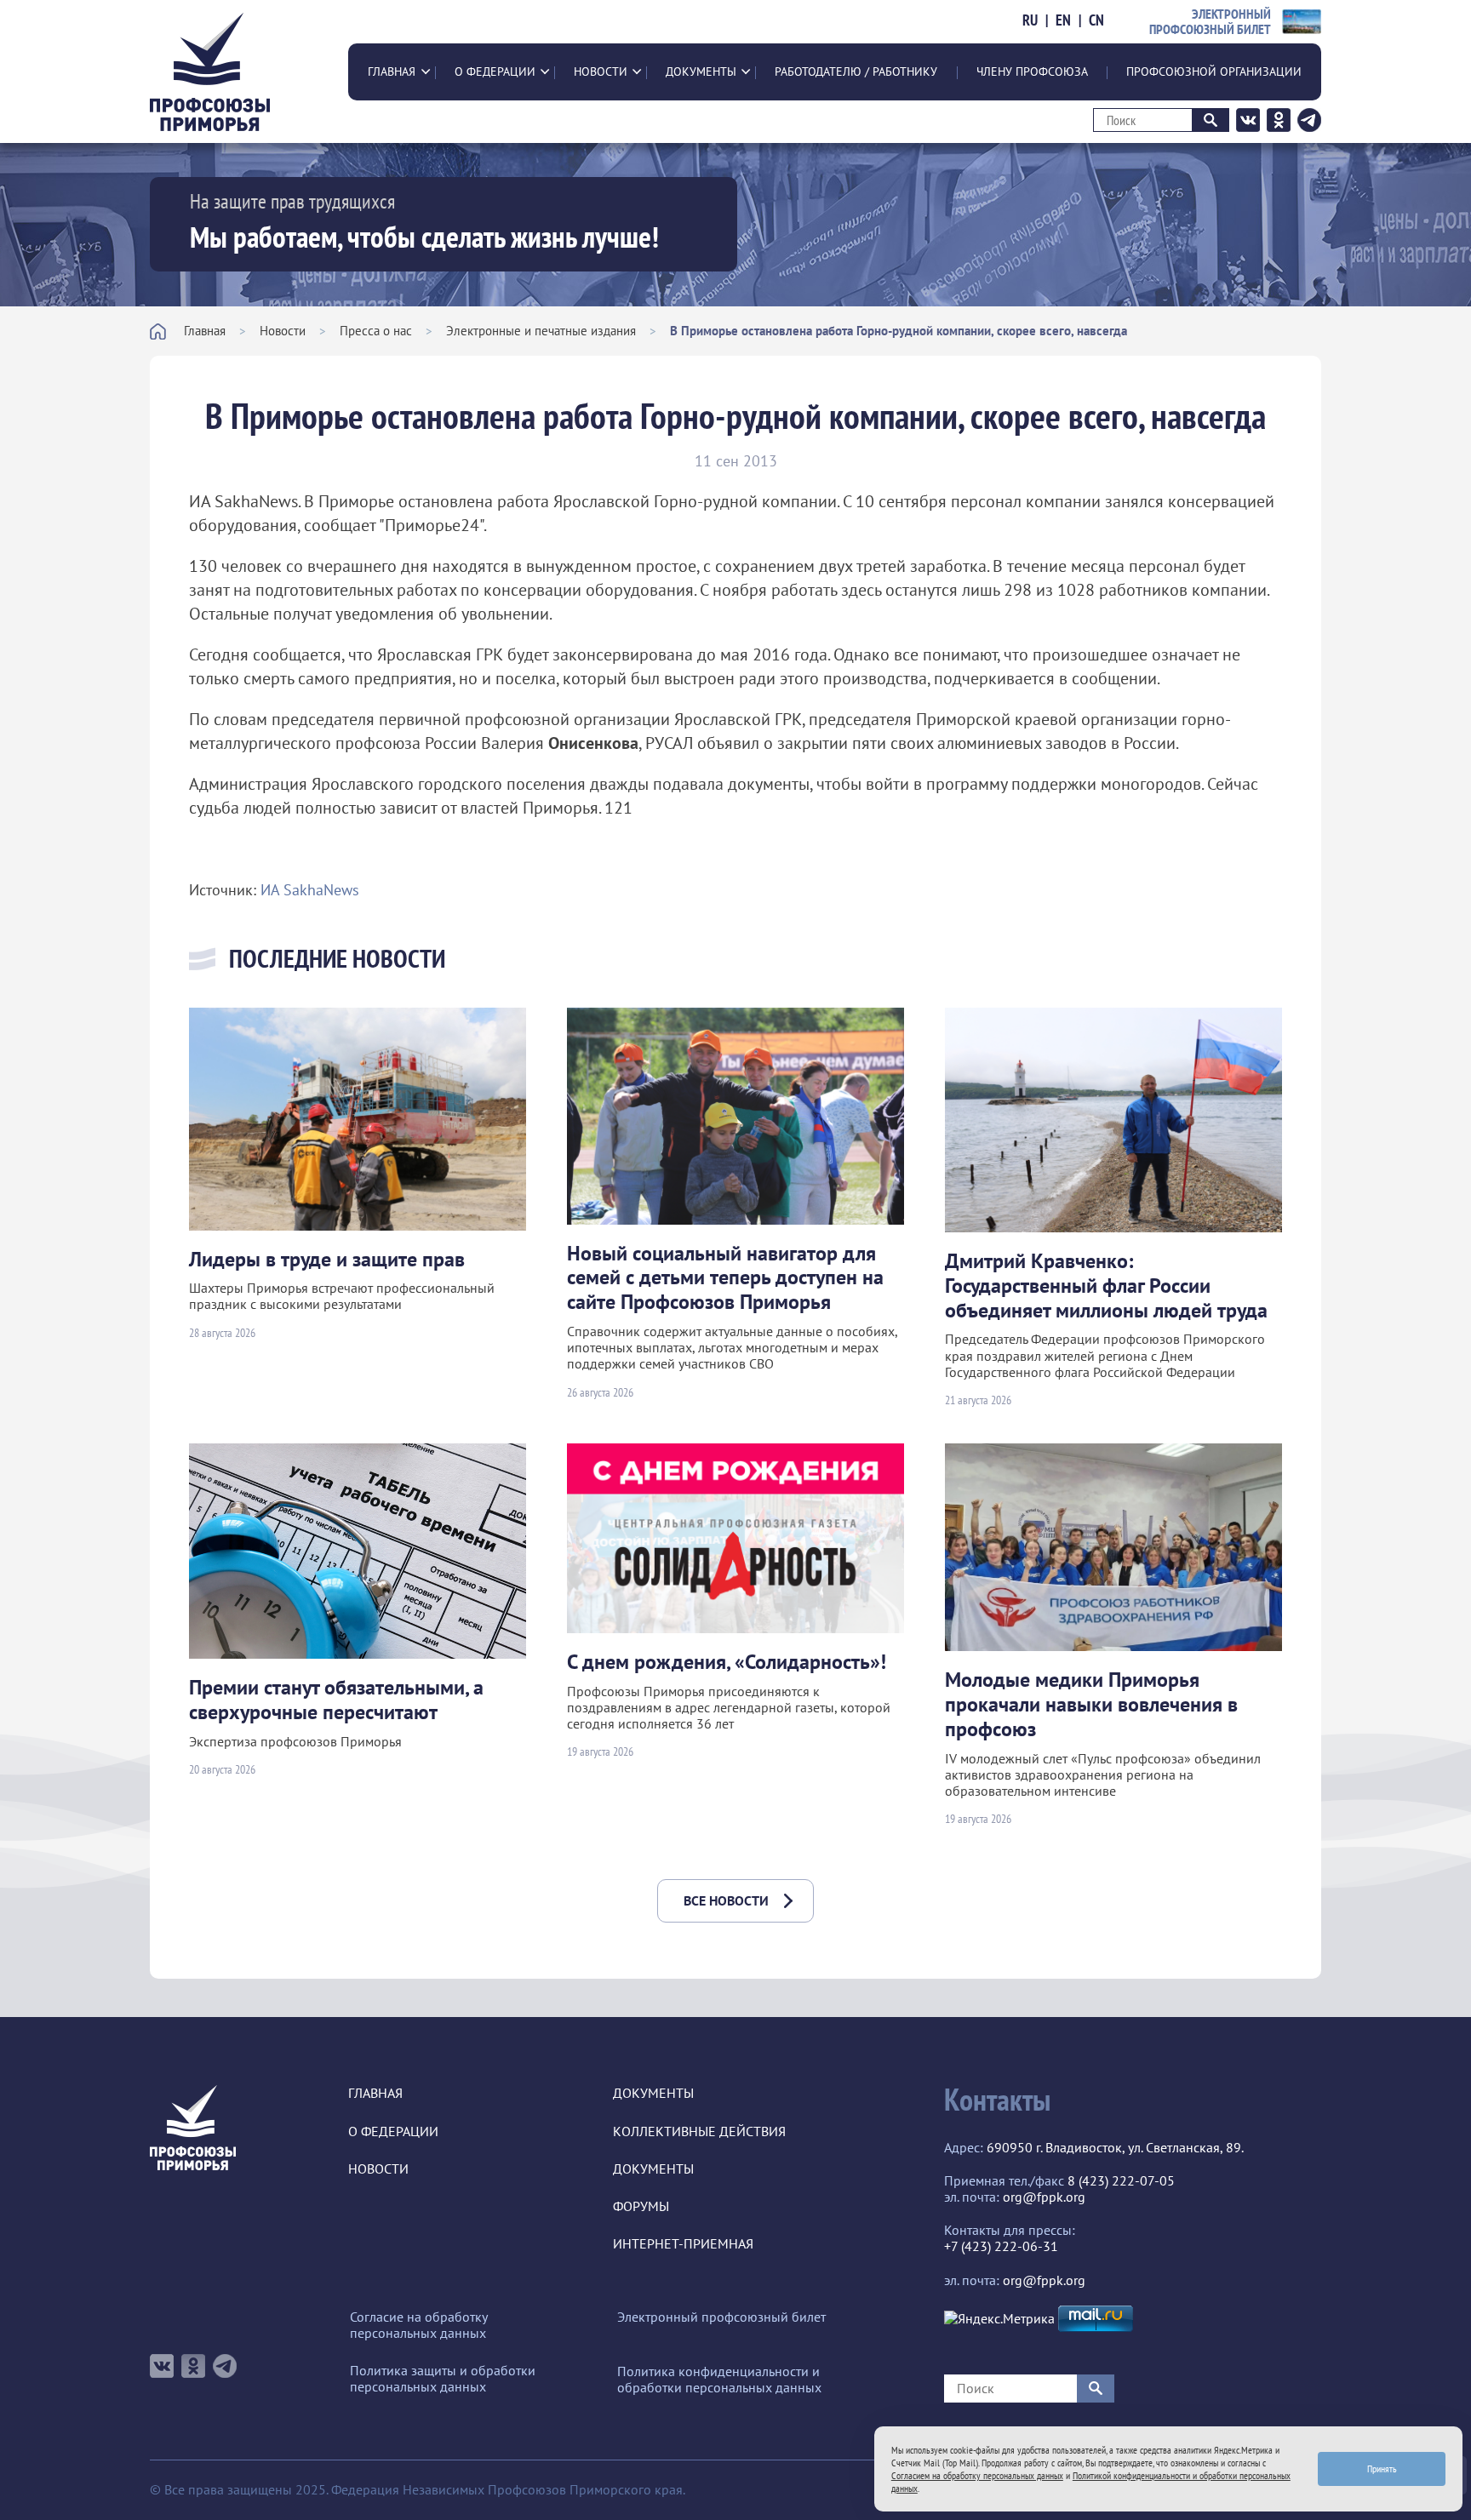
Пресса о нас (376, 331)
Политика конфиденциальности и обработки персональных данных (719, 2380)
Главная (392, 71)
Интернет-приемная (683, 2244)
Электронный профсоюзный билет (721, 2317)
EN (1063, 20)
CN (1096, 20)
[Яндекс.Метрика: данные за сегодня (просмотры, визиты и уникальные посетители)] (999, 2319)
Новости (601, 71)
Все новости (726, 1900)
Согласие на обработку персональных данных (418, 2325)
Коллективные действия (699, 2131)
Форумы (641, 2206)
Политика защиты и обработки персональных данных (443, 2379)
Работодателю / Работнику (856, 71)
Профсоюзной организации (1214, 71)
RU (1030, 20)
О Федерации (495, 71)
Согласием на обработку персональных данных (977, 2475)
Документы (701, 71)
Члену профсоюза (1032, 71)
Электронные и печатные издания (541, 331)
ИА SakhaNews (310, 890)
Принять (1382, 2469)
